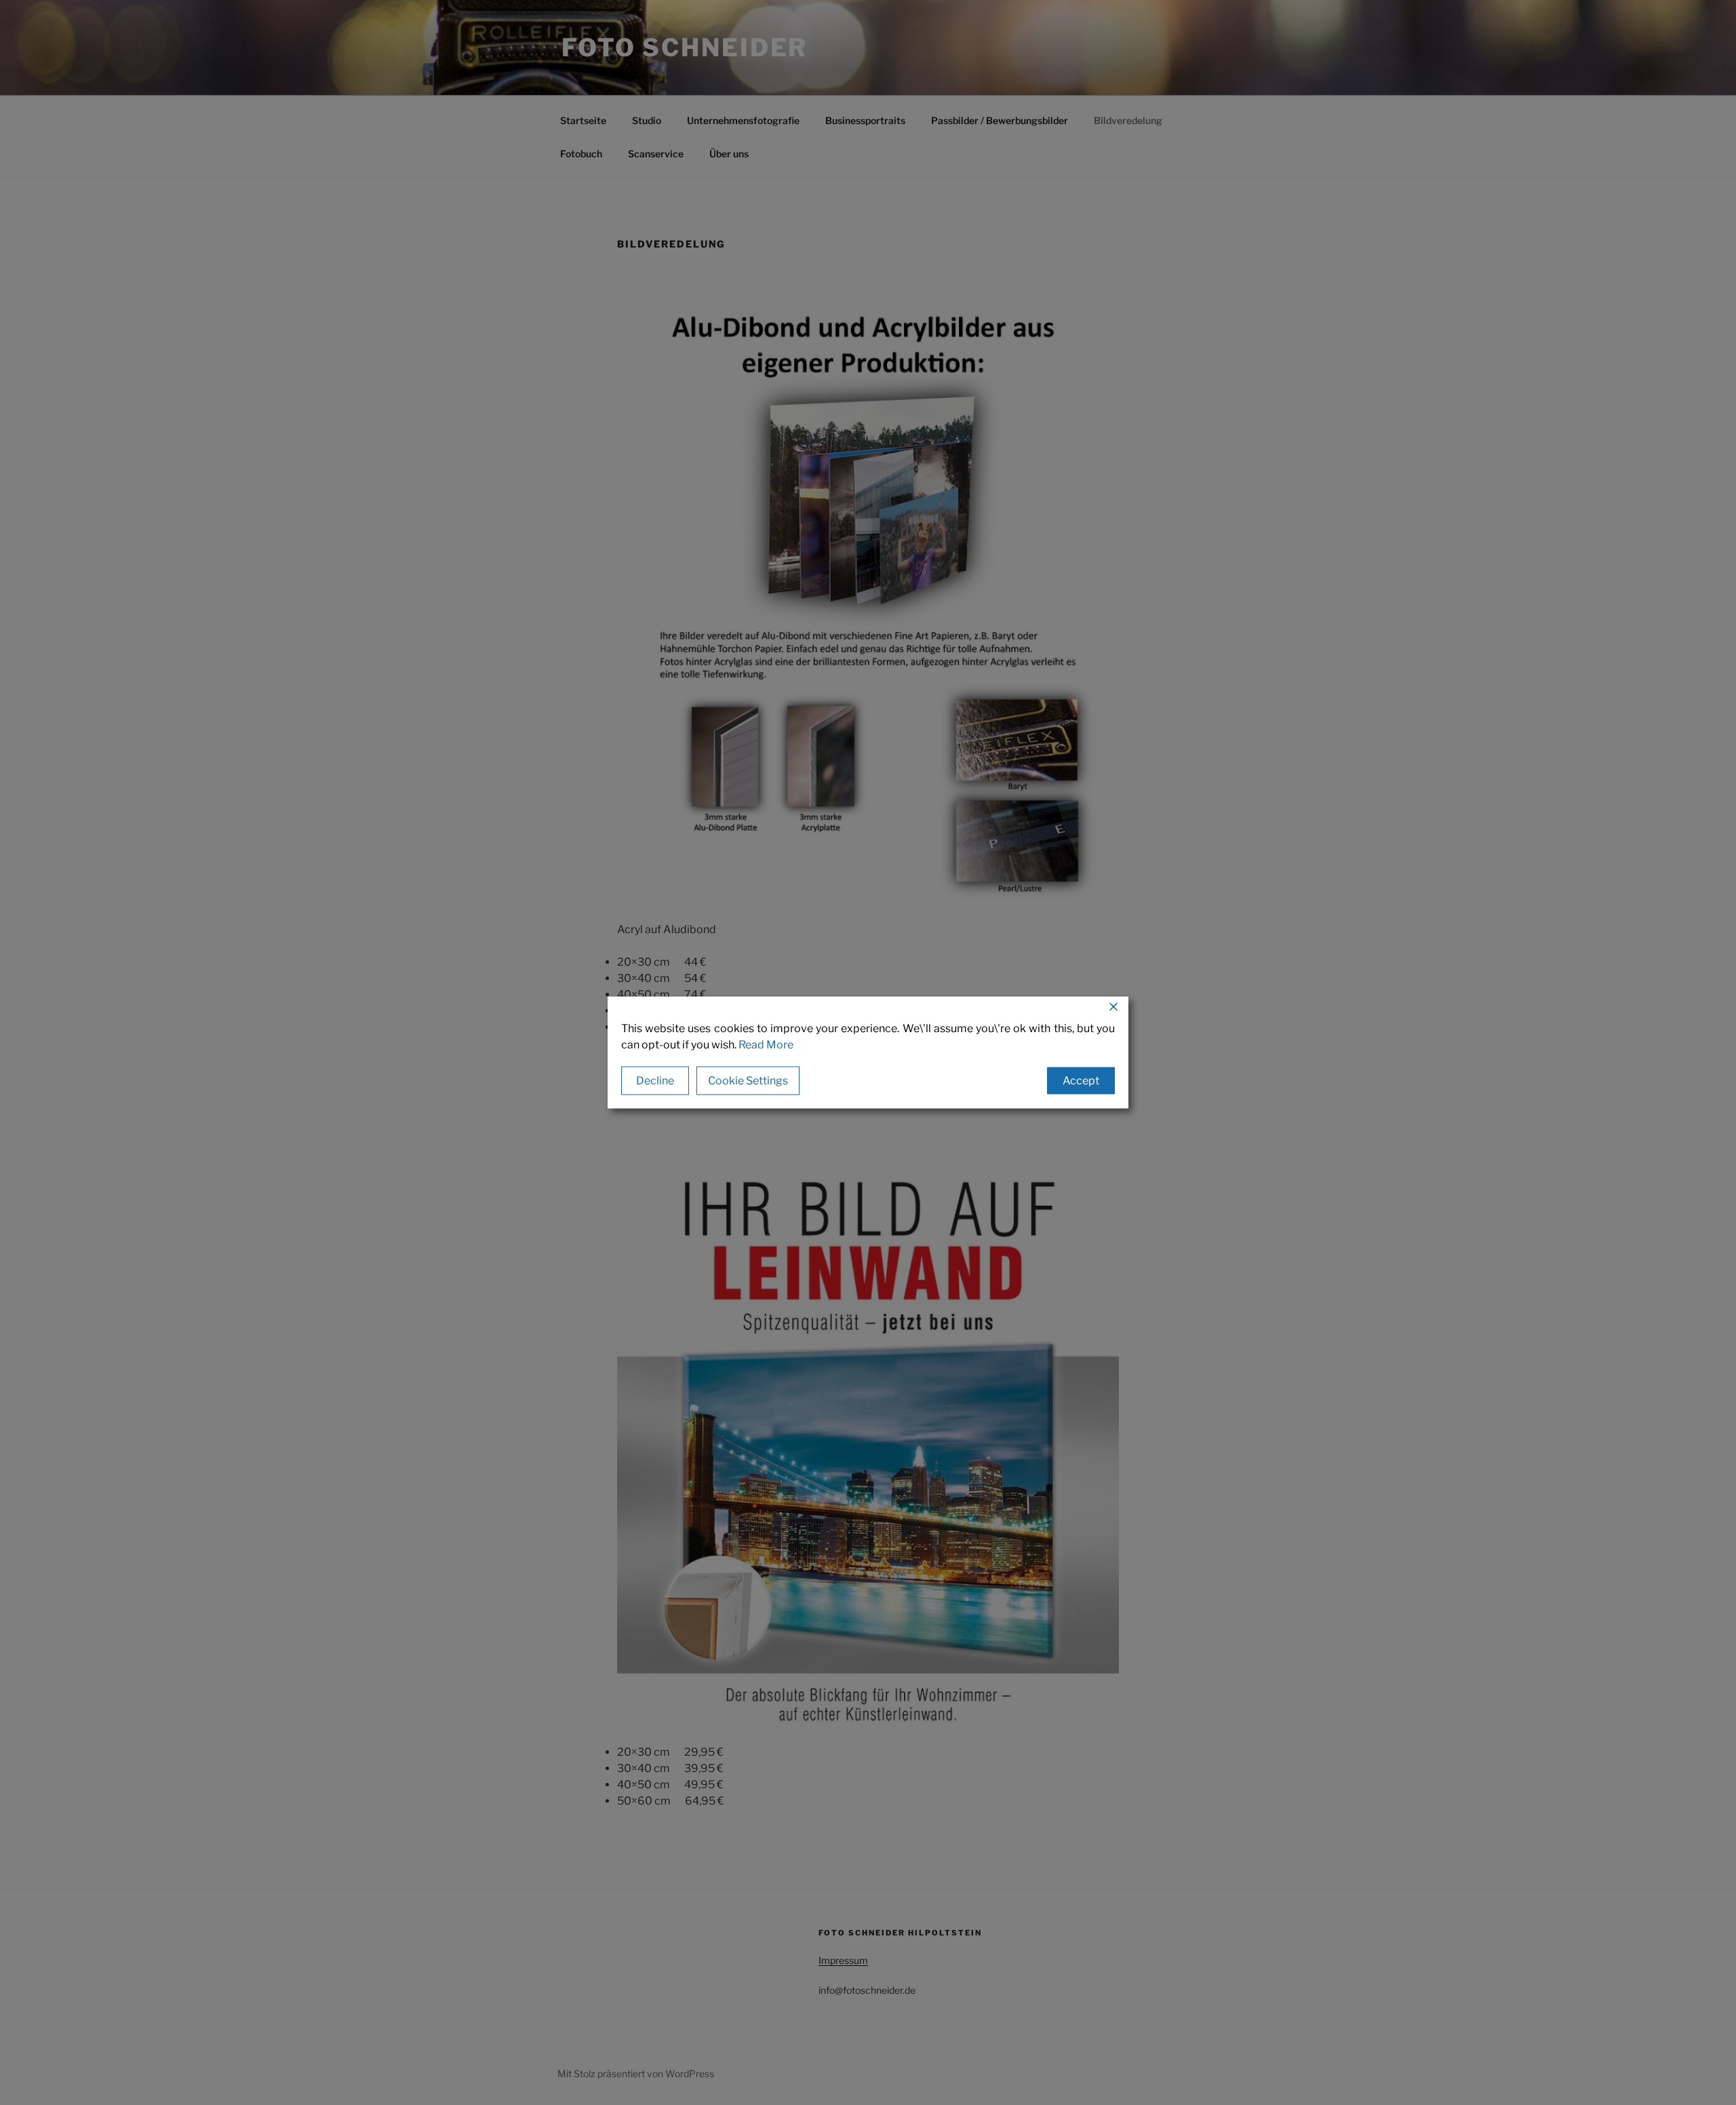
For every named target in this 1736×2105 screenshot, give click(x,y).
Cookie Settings (748, 1081)
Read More (766, 1045)
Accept (1081, 1081)
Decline (655, 1081)
